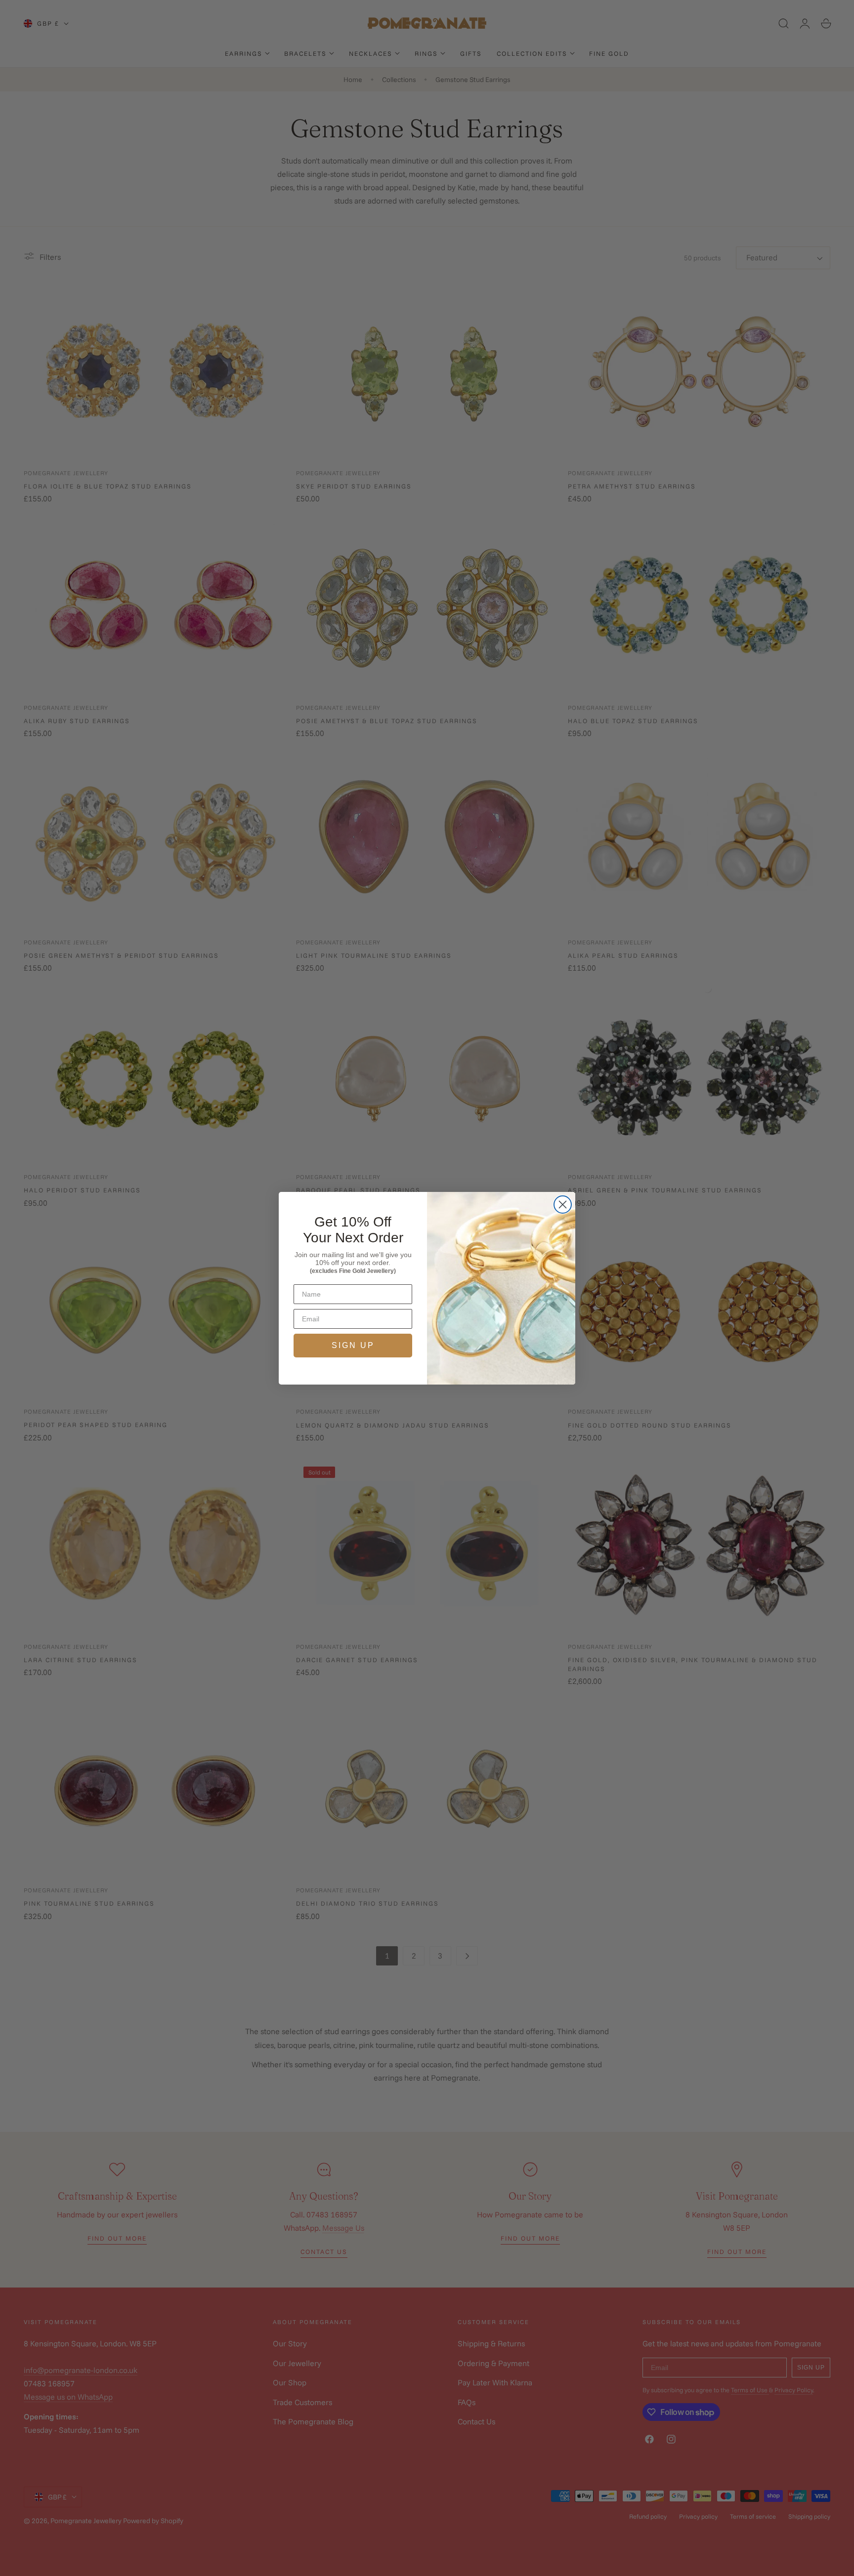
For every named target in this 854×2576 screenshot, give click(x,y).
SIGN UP (353, 1345)
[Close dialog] (563, 1205)
